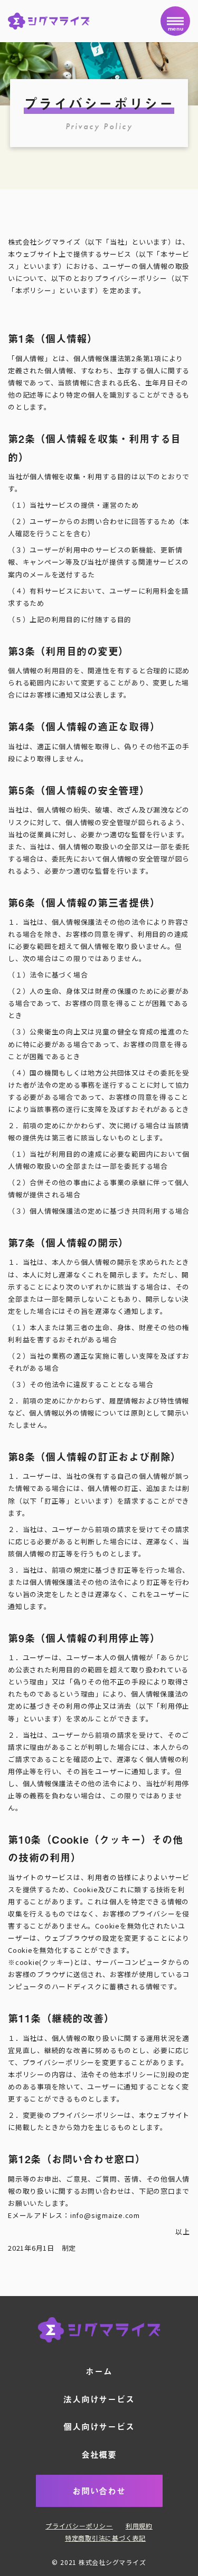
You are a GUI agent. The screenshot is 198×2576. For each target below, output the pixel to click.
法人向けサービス (99, 2399)
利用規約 (139, 2526)
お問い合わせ (99, 2491)
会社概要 (99, 2454)
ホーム (99, 2371)
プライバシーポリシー (79, 2526)
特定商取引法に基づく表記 (105, 2538)
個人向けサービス (99, 2426)
